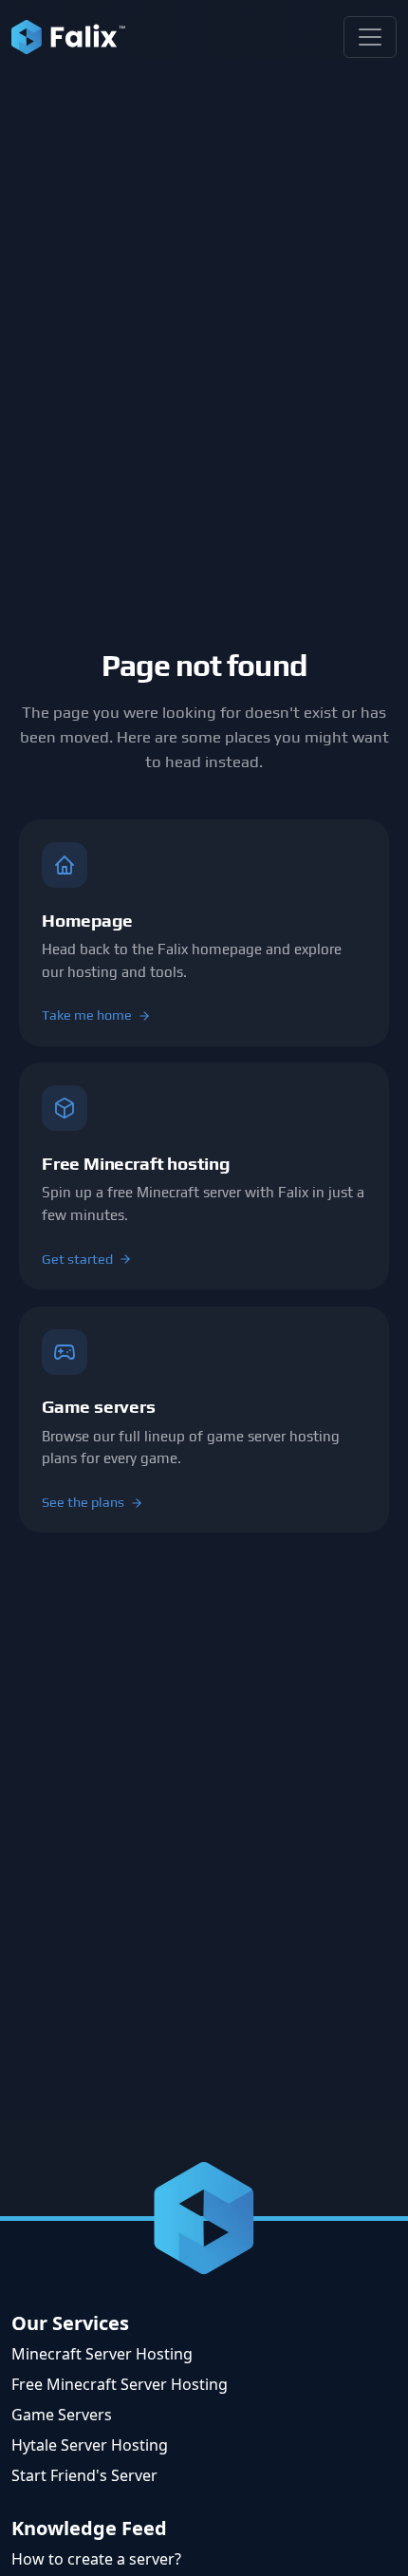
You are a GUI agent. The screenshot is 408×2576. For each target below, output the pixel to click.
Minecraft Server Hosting (102, 2354)
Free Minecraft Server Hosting (120, 2384)
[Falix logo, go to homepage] (68, 37)
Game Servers (62, 2415)
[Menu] (370, 37)
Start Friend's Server (84, 2475)
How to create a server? (96, 2559)
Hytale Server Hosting (90, 2445)
